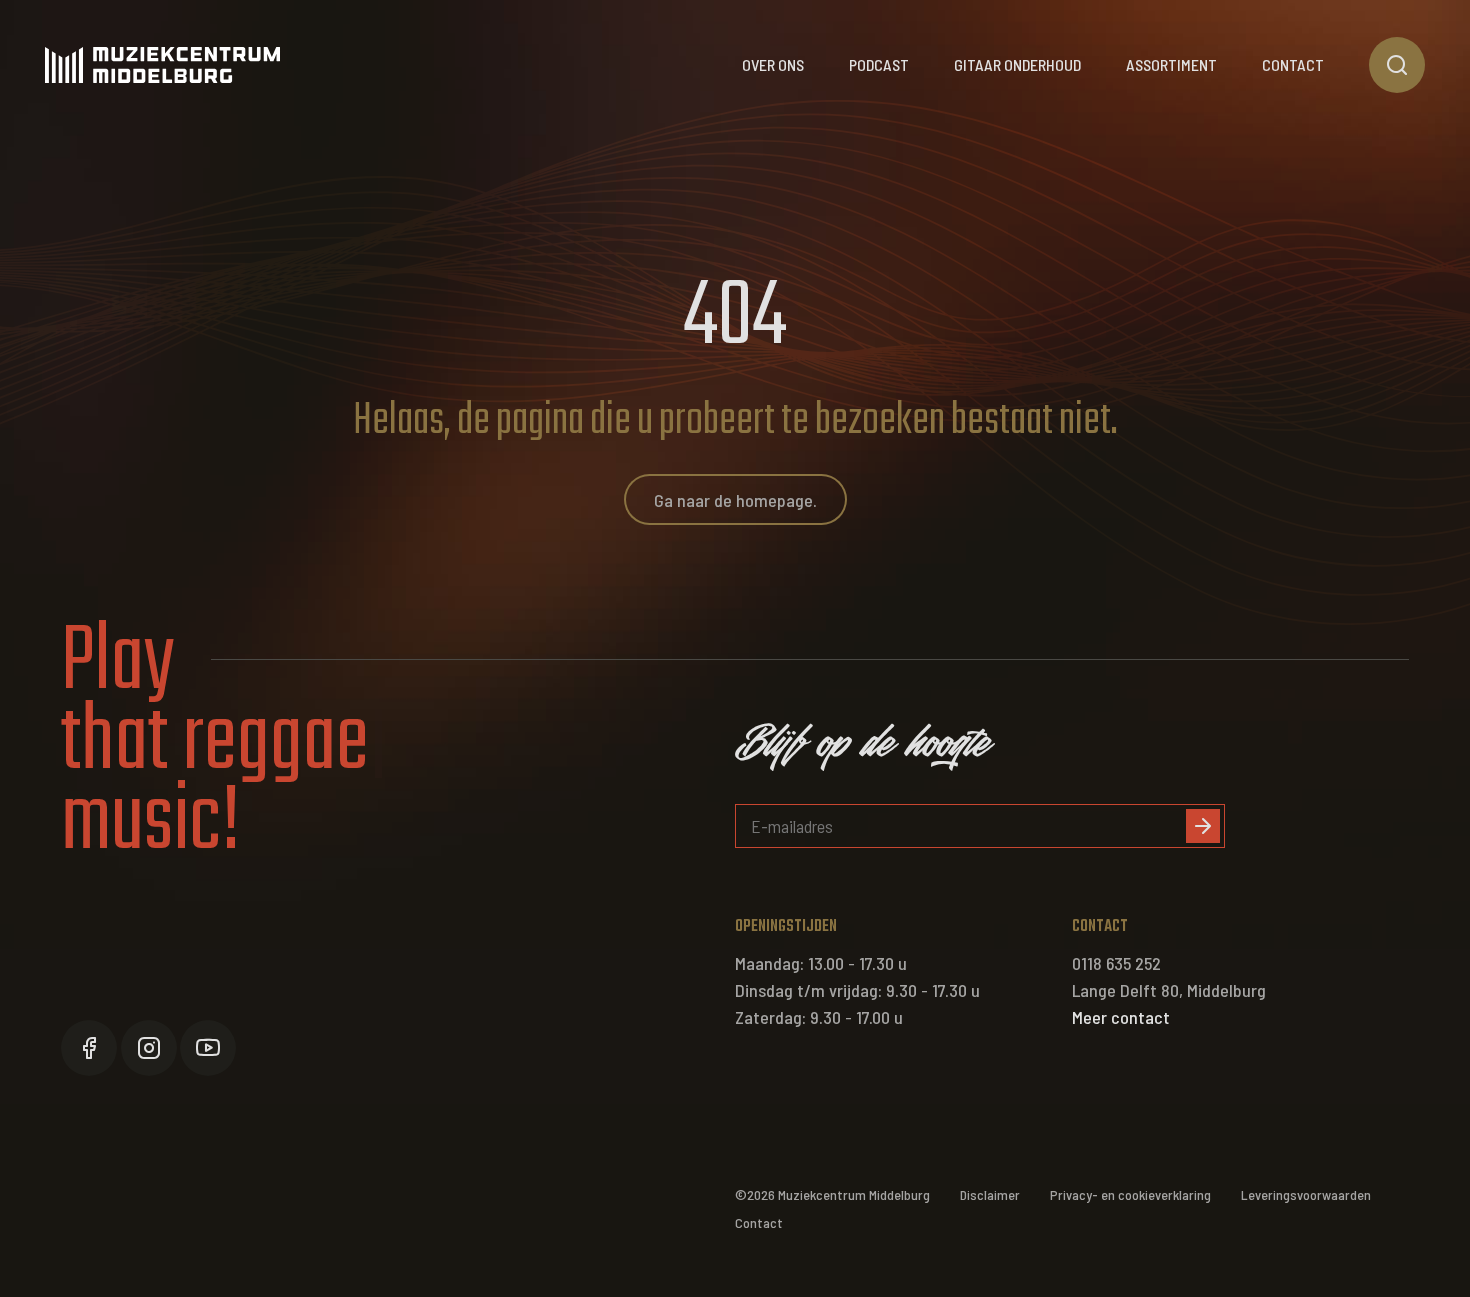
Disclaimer (990, 1194)
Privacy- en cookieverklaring (1130, 1194)
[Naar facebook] (89, 1048)
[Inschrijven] (1203, 826)
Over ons (773, 64)
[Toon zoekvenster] (1397, 65)
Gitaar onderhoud (1017, 64)
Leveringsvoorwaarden (1306, 1194)
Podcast (879, 64)
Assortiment (1171, 64)
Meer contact (1121, 1017)
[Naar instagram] (149, 1048)
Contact (1293, 64)
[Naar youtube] (208, 1048)
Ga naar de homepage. (735, 500)
